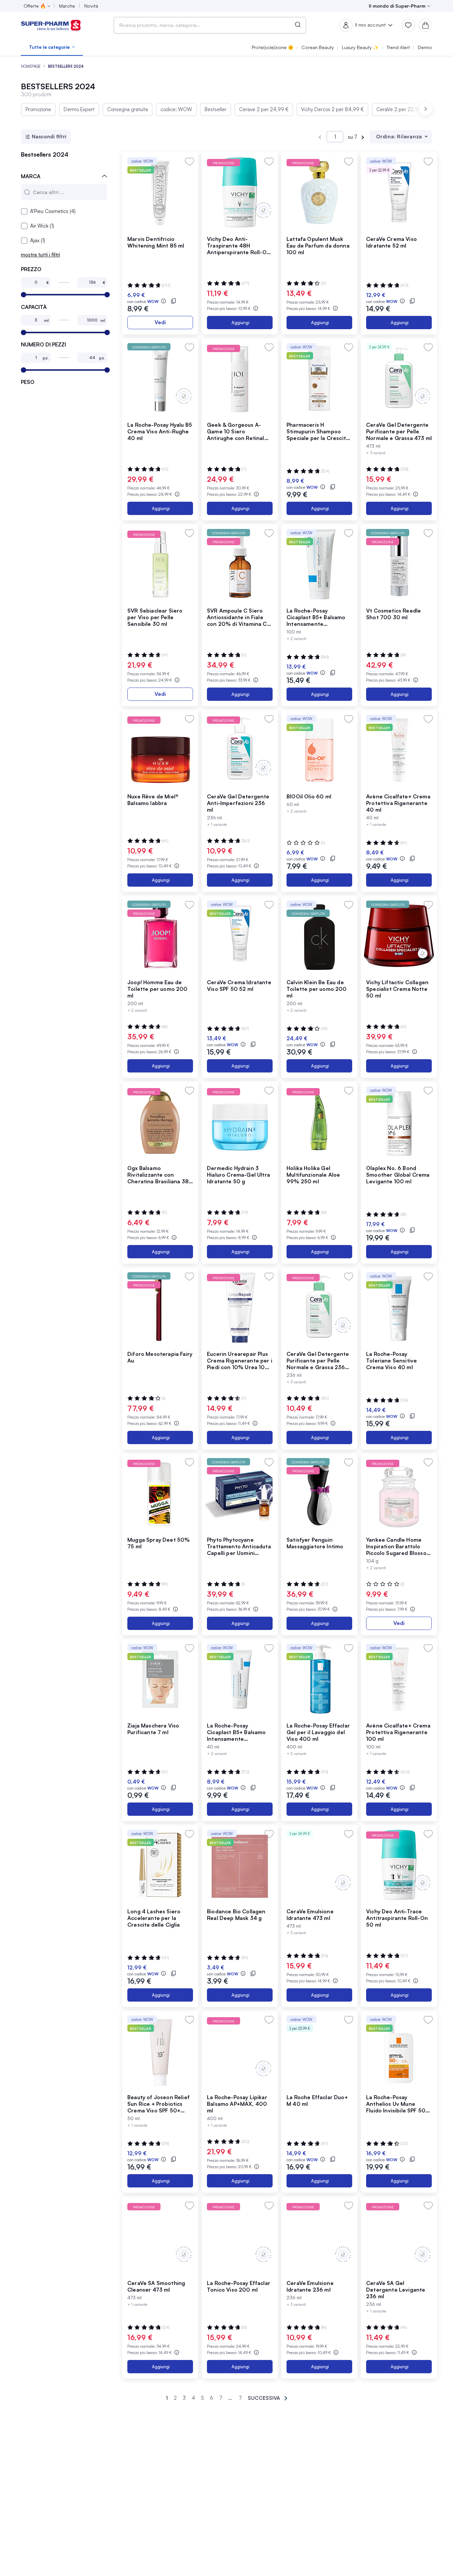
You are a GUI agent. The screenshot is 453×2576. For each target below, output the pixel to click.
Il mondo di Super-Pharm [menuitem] (397, 6)
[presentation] (425, 109)
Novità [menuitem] (91, 6)
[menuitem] (52, 47)
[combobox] (210, 25)
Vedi (160, 322)
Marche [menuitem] (67, 6)
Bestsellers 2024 (45, 155)
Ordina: (386, 137)
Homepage (31, 66)
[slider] (24, 295)
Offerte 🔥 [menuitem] (35, 6)
